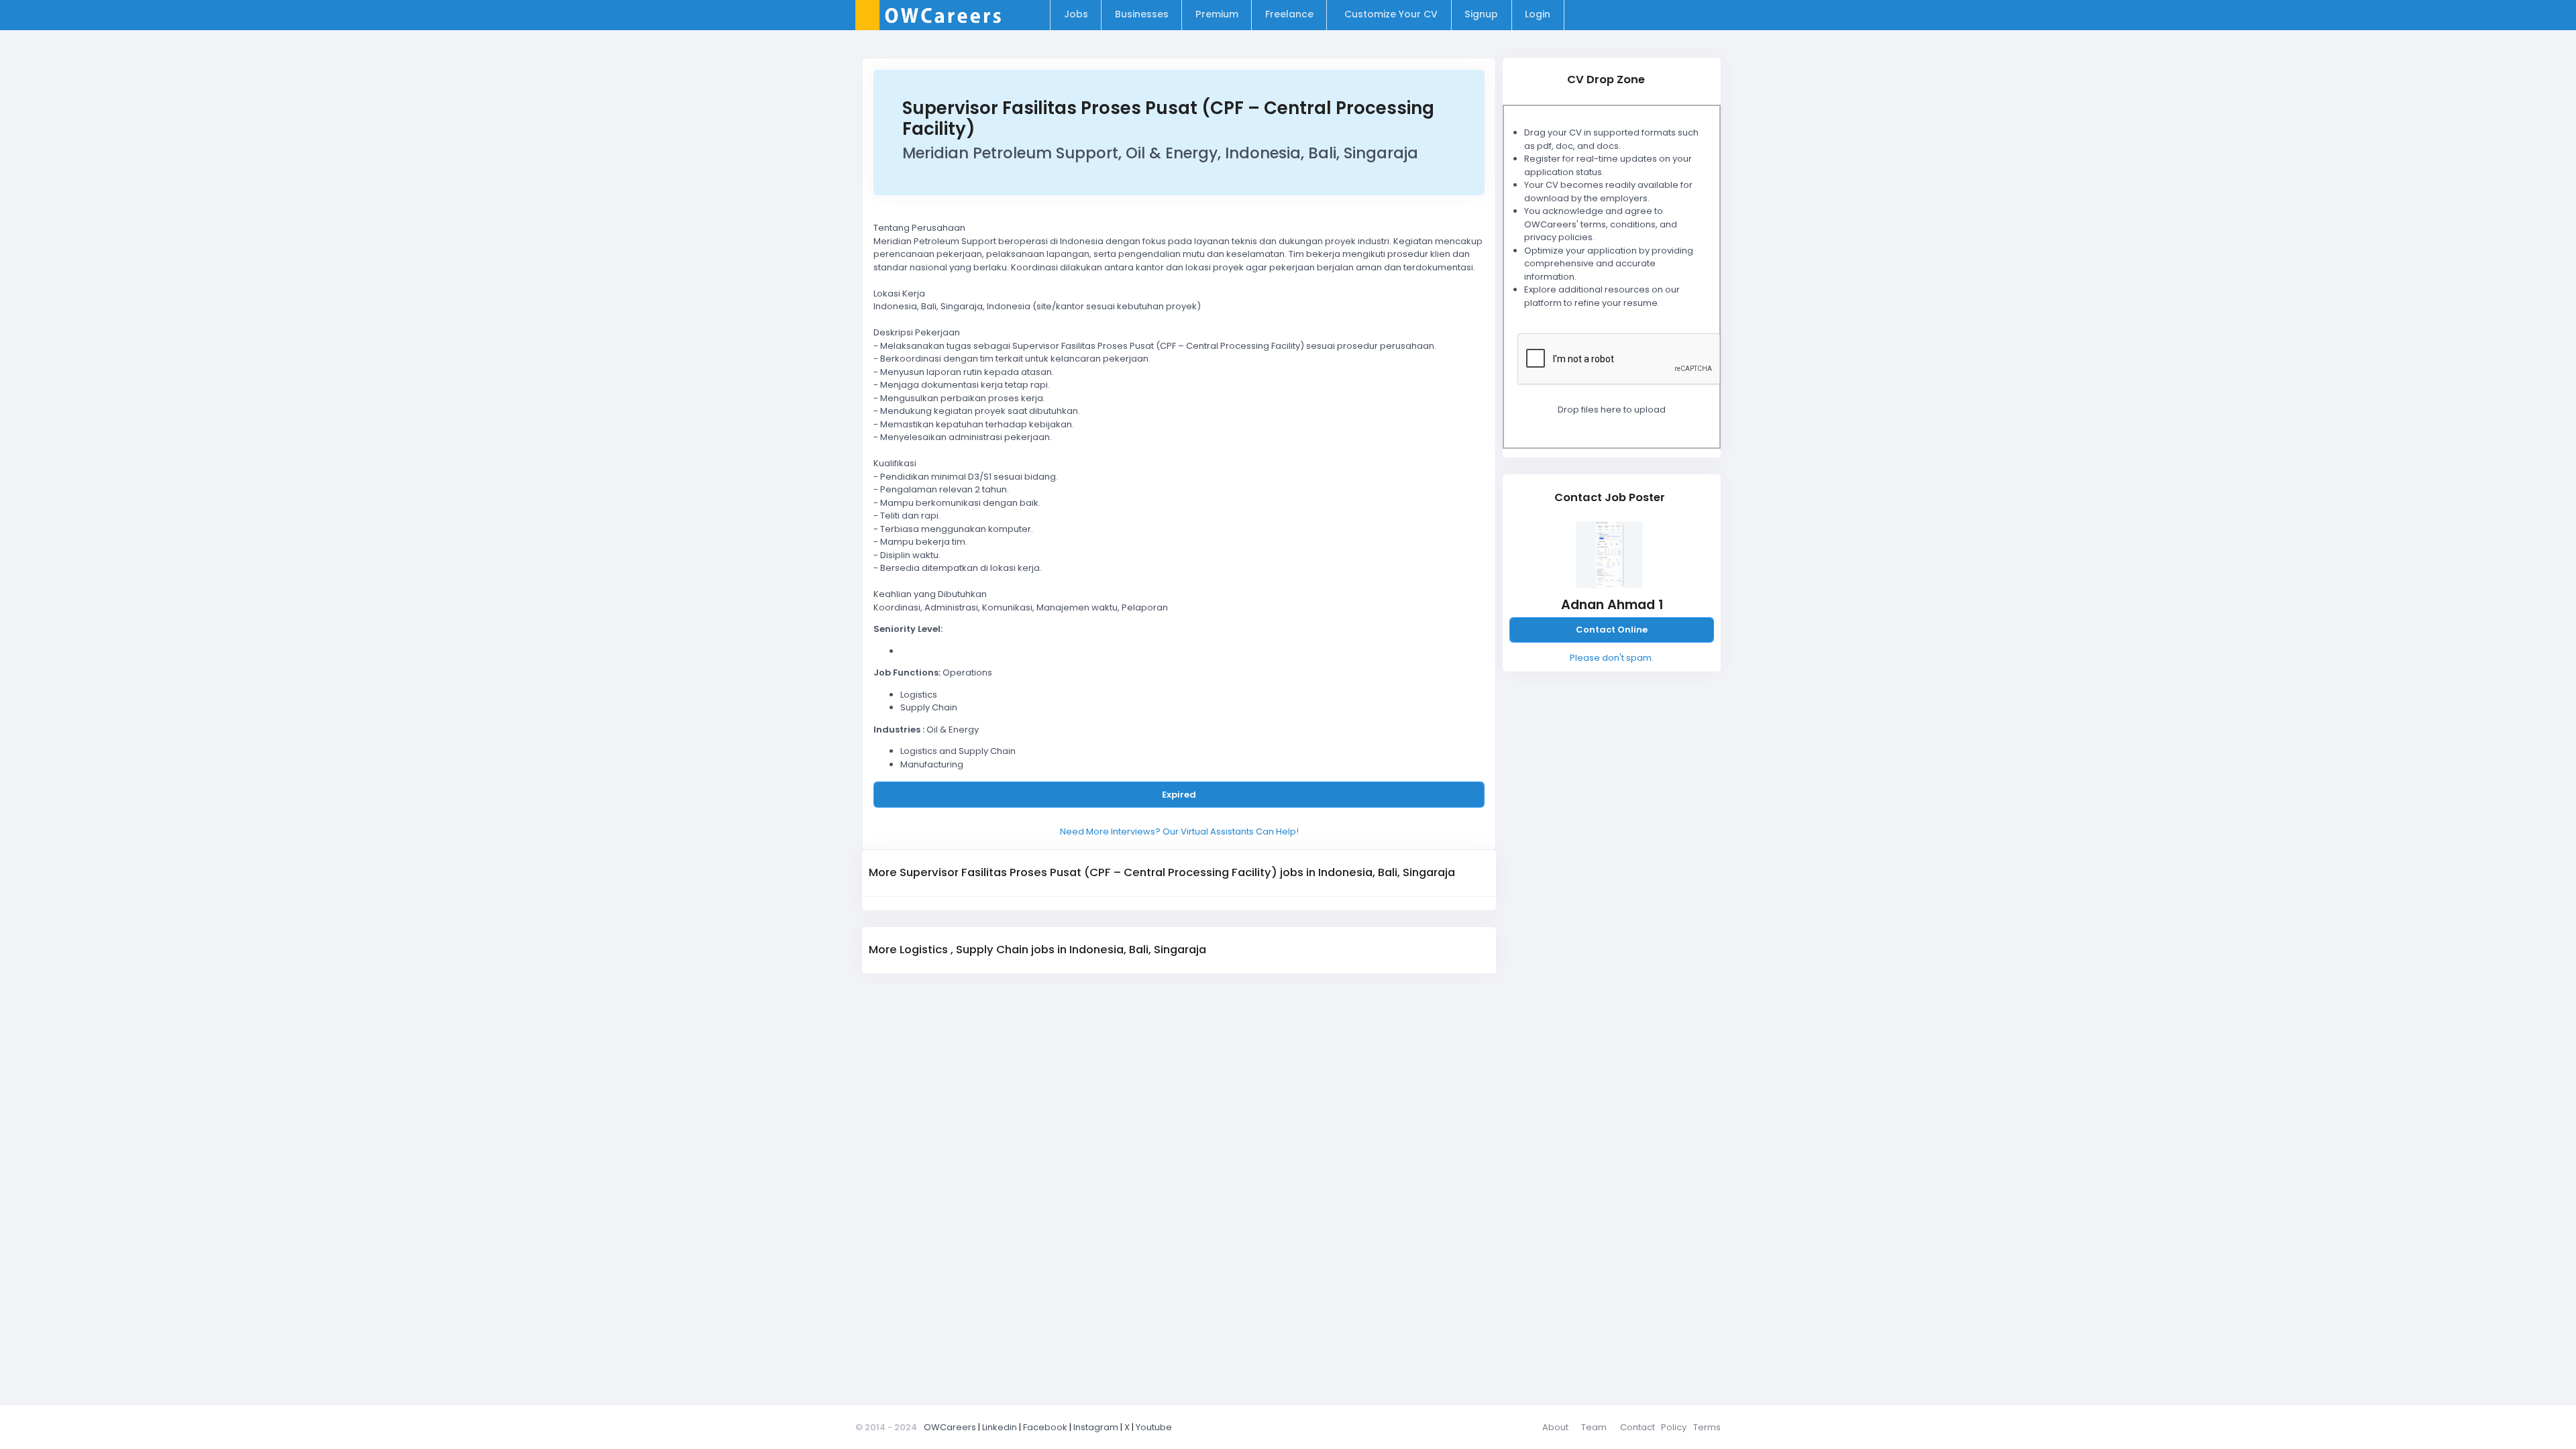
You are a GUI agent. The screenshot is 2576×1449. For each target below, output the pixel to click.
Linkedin (1000, 1427)
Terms (1707, 1427)
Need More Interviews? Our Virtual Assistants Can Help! (1179, 831)
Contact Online (1612, 630)
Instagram (1096, 1427)
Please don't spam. (1612, 658)
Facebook (1045, 1427)
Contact (1638, 1427)
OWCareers (950, 1427)
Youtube (1154, 1427)
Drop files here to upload (1612, 410)
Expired (1179, 795)
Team (1594, 1427)
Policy (1674, 1427)
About (1555, 1427)
